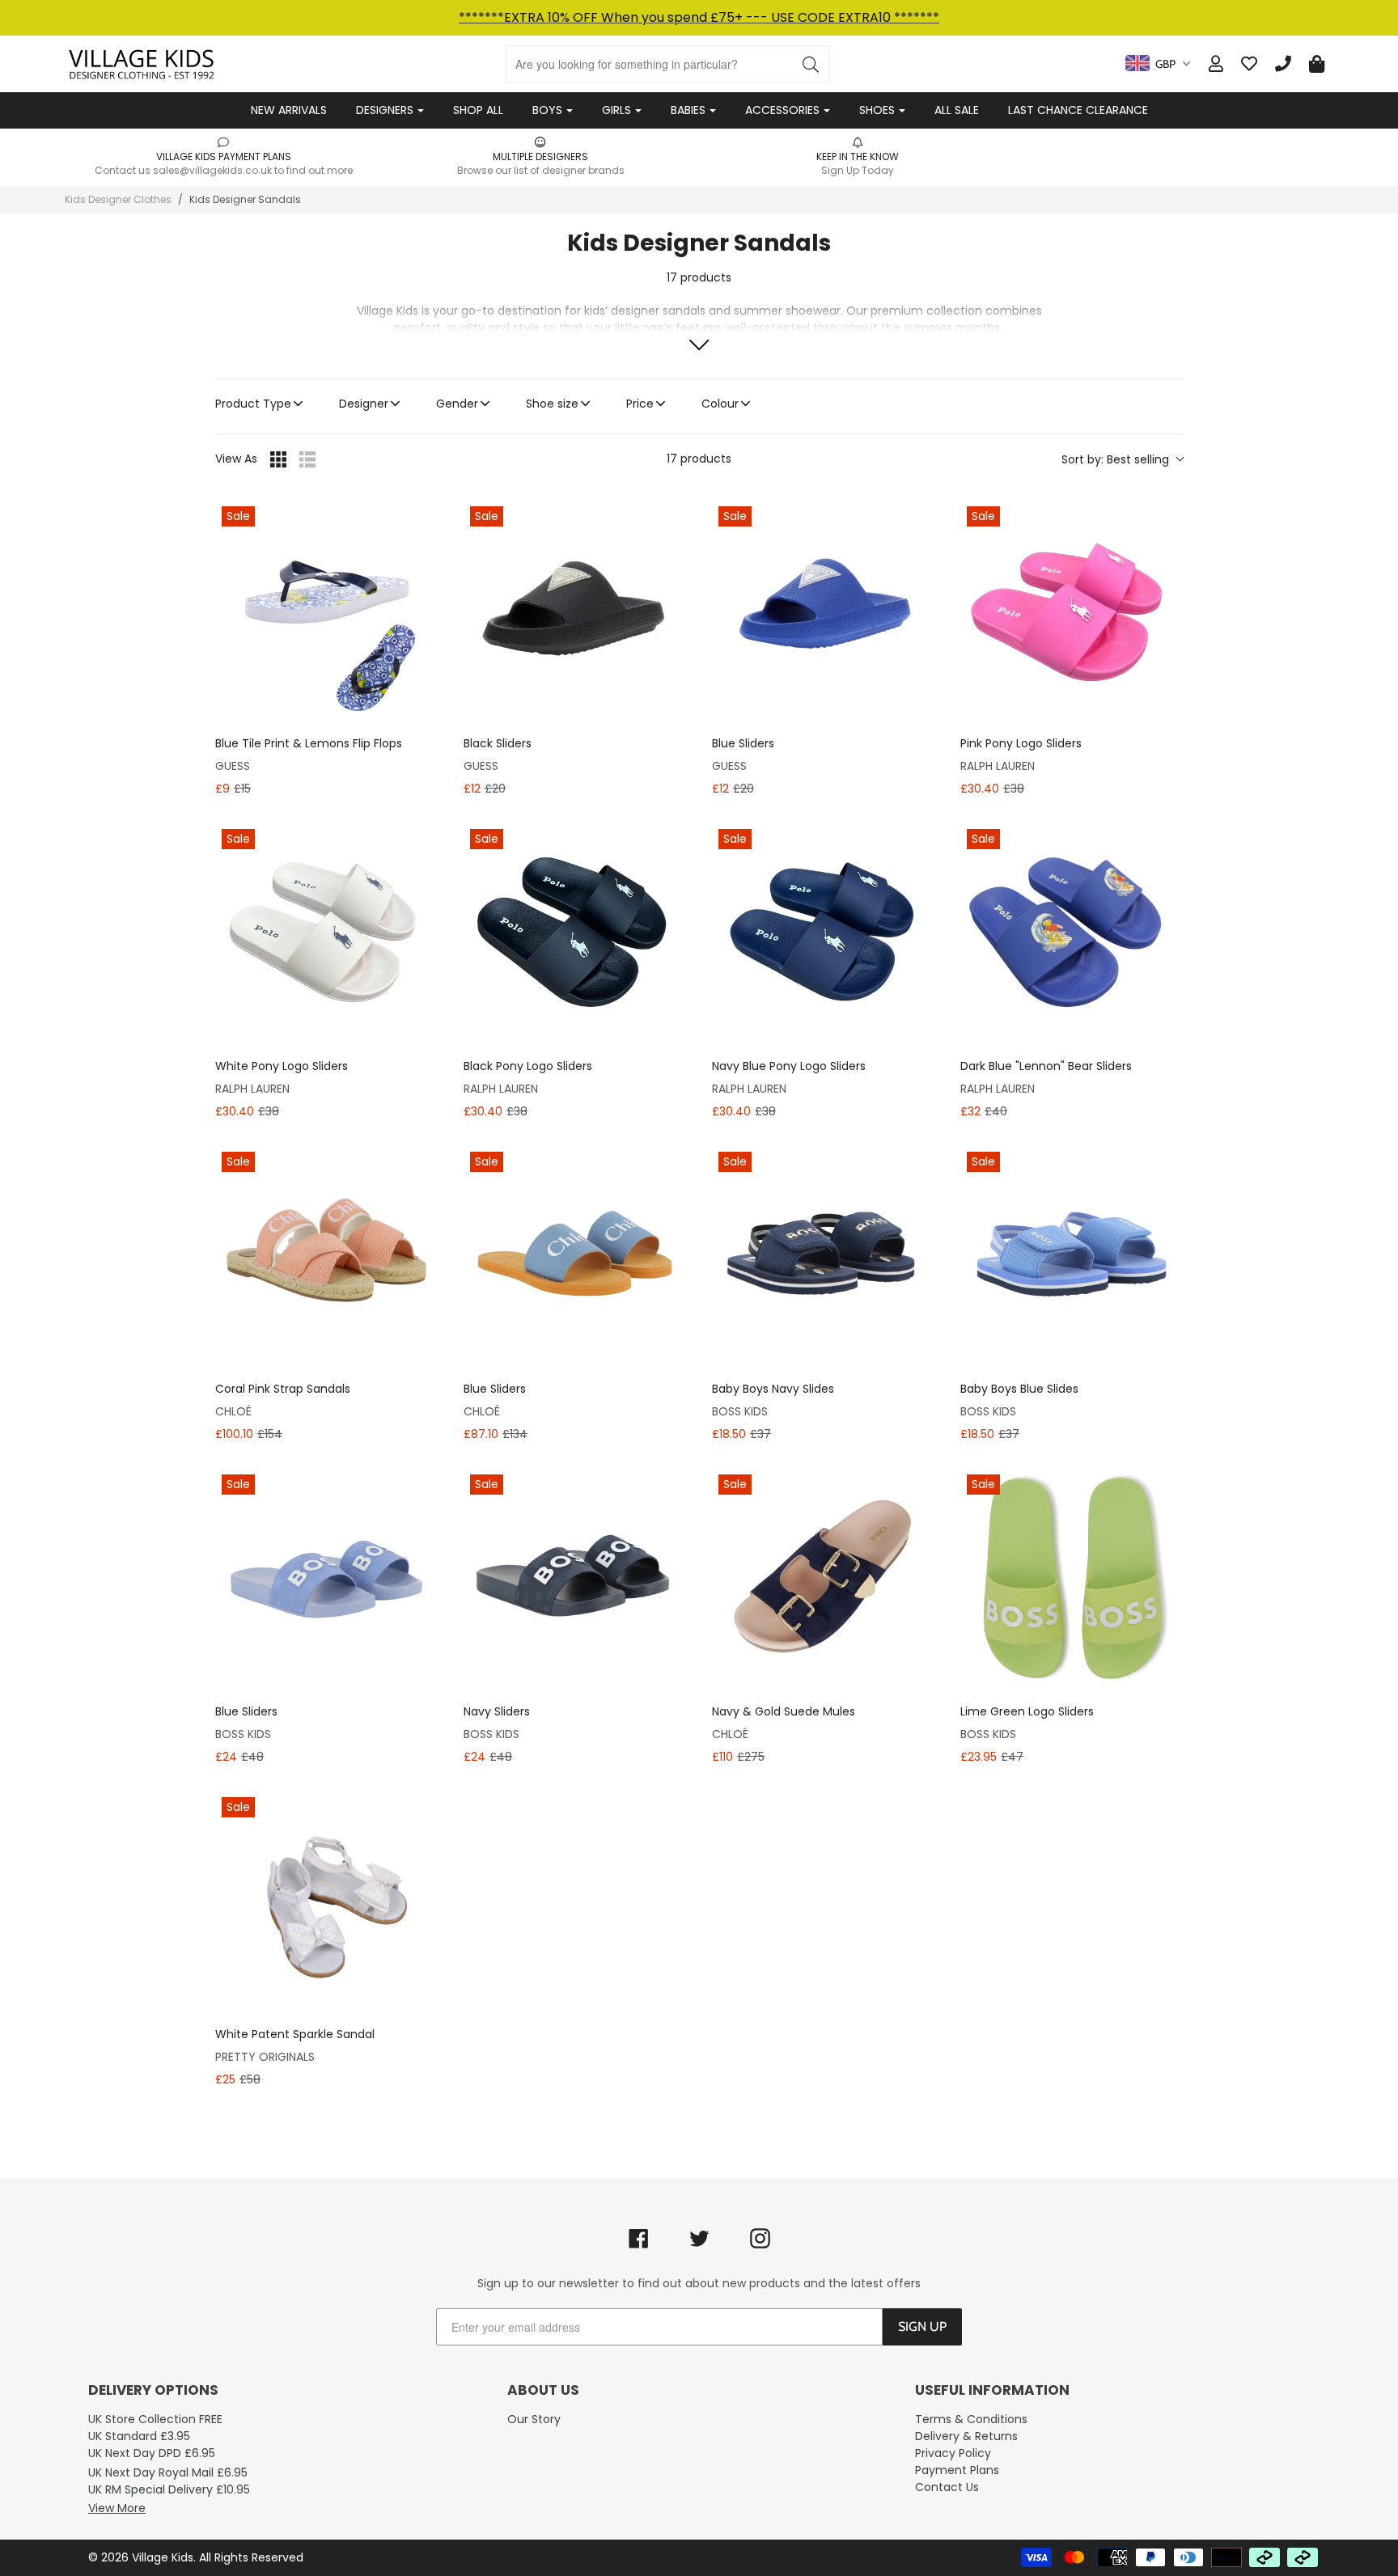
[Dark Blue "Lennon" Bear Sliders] (1072, 934)
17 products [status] (699, 459)
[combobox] (1158, 64)
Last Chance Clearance (1078, 110)
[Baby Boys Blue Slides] (1072, 1256)
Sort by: (1115, 459)
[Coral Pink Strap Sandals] (326, 1256)
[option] (223, 156)
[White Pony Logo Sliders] (326, 934)
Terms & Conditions (971, 2419)
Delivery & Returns (966, 2436)
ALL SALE (957, 110)
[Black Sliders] (575, 611)
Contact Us (947, 2487)
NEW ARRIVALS (289, 110)
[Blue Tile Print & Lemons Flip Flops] (326, 611)
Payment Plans (957, 2470)
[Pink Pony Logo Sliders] (1072, 611)
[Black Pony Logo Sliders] (575, 934)
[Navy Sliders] (575, 1579)
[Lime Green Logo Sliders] (1072, 1579)
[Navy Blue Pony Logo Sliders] (823, 934)
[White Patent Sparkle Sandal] (326, 1902)
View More (117, 2508)
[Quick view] (422, 706)
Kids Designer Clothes (118, 199)
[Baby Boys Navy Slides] (823, 1256)
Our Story (534, 2419)
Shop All (478, 110)
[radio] (278, 459)
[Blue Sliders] (823, 611)
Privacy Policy (953, 2453)
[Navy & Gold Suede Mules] (823, 1579)
